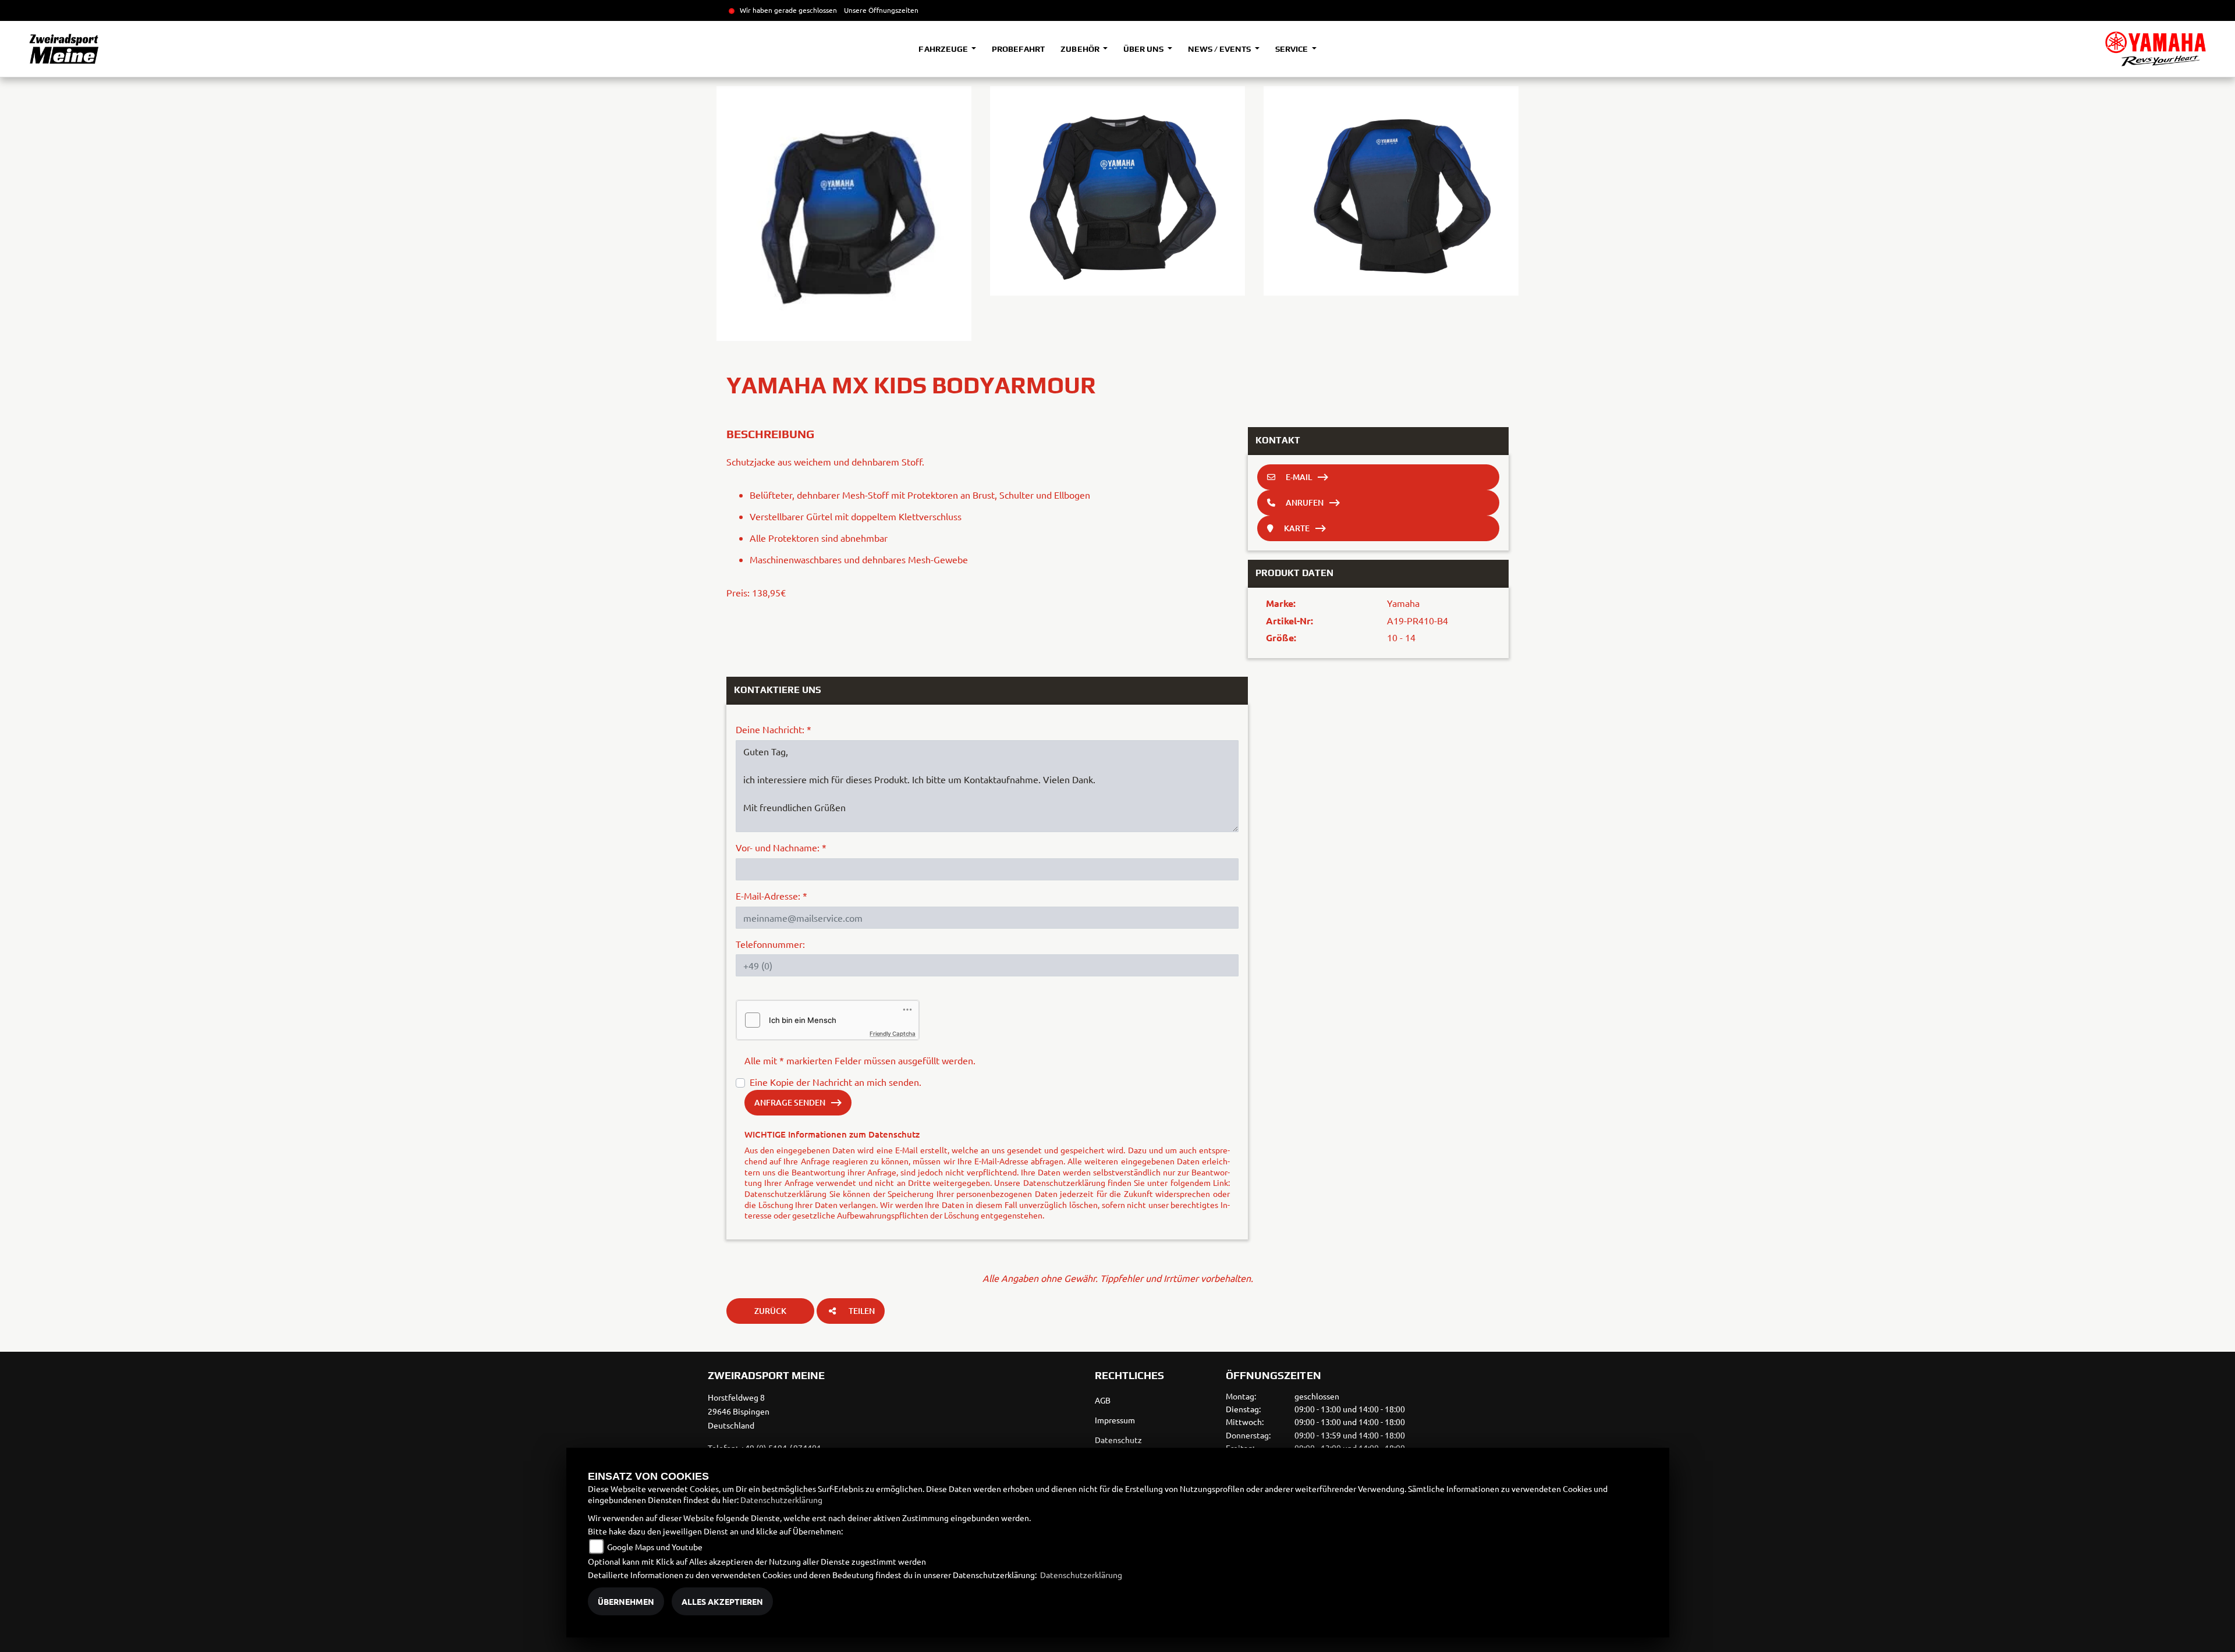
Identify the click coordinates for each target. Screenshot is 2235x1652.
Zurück (770, 1311)
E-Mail (1299, 477)
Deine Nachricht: (774, 729)
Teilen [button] (862, 1311)
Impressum (1115, 1420)
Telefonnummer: (770, 944)
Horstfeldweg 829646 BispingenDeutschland (739, 1411)
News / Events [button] (1220, 49)
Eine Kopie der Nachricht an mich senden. (836, 1082)
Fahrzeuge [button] (944, 49)
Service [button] (1292, 49)
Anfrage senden (790, 1102)
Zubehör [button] (1081, 49)
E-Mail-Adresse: (771, 896)
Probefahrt (1018, 49)
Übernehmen (626, 1601)
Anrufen (1305, 502)
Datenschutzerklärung (785, 1193)
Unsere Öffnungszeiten (881, 10)
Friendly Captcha (893, 1033)
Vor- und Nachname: (781, 847)
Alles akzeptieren (722, 1601)
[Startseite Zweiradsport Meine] (2156, 49)
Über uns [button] (1144, 49)
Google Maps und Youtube (655, 1547)
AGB (1103, 1400)
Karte (1297, 528)
